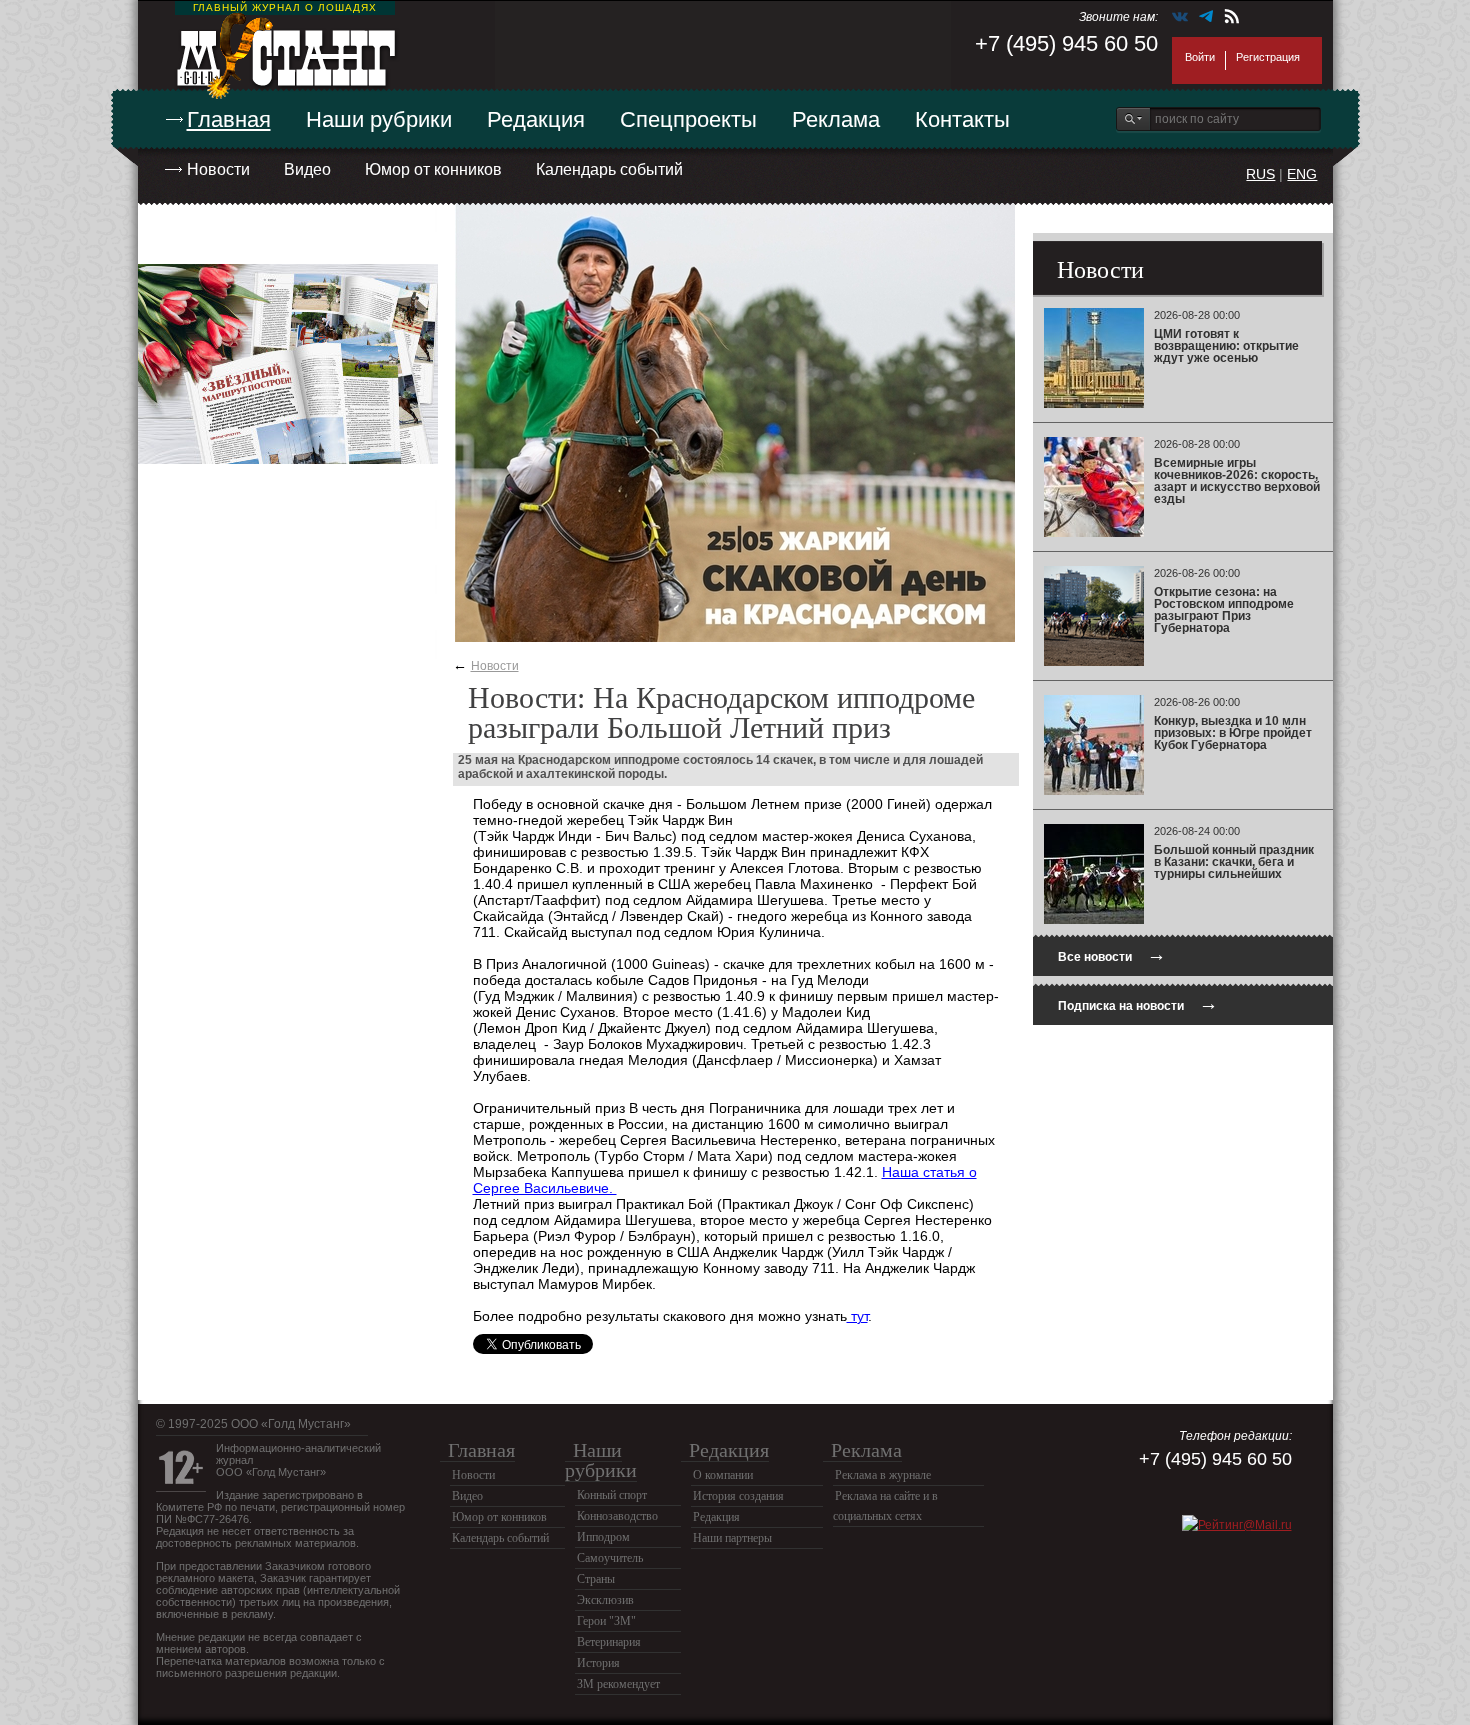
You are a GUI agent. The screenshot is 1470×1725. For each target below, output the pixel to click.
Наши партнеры (732, 1538)
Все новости (1112, 954)
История (598, 1663)
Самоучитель (610, 1558)
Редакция (536, 119)
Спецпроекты (688, 119)
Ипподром (603, 1537)
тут (857, 1316)
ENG (1302, 174)
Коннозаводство (617, 1516)
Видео (307, 169)
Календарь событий (609, 169)
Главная (229, 119)
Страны (596, 1579)
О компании (723, 1475)
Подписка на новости (1138, 1003)
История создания (738, 1496)
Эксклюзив (605, 1600)
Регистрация (1268, 57)
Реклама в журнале (883, 1475)
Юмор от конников (433, 169)
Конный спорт (612, 1495)
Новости (218, 169)
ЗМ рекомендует (618, 1684)
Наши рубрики (379, 119)
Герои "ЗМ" (606, 1621)
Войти (1200, 57)
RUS (1260, 174)
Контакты (962, 119)
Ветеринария (609, 1642)
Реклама (836, 119)
